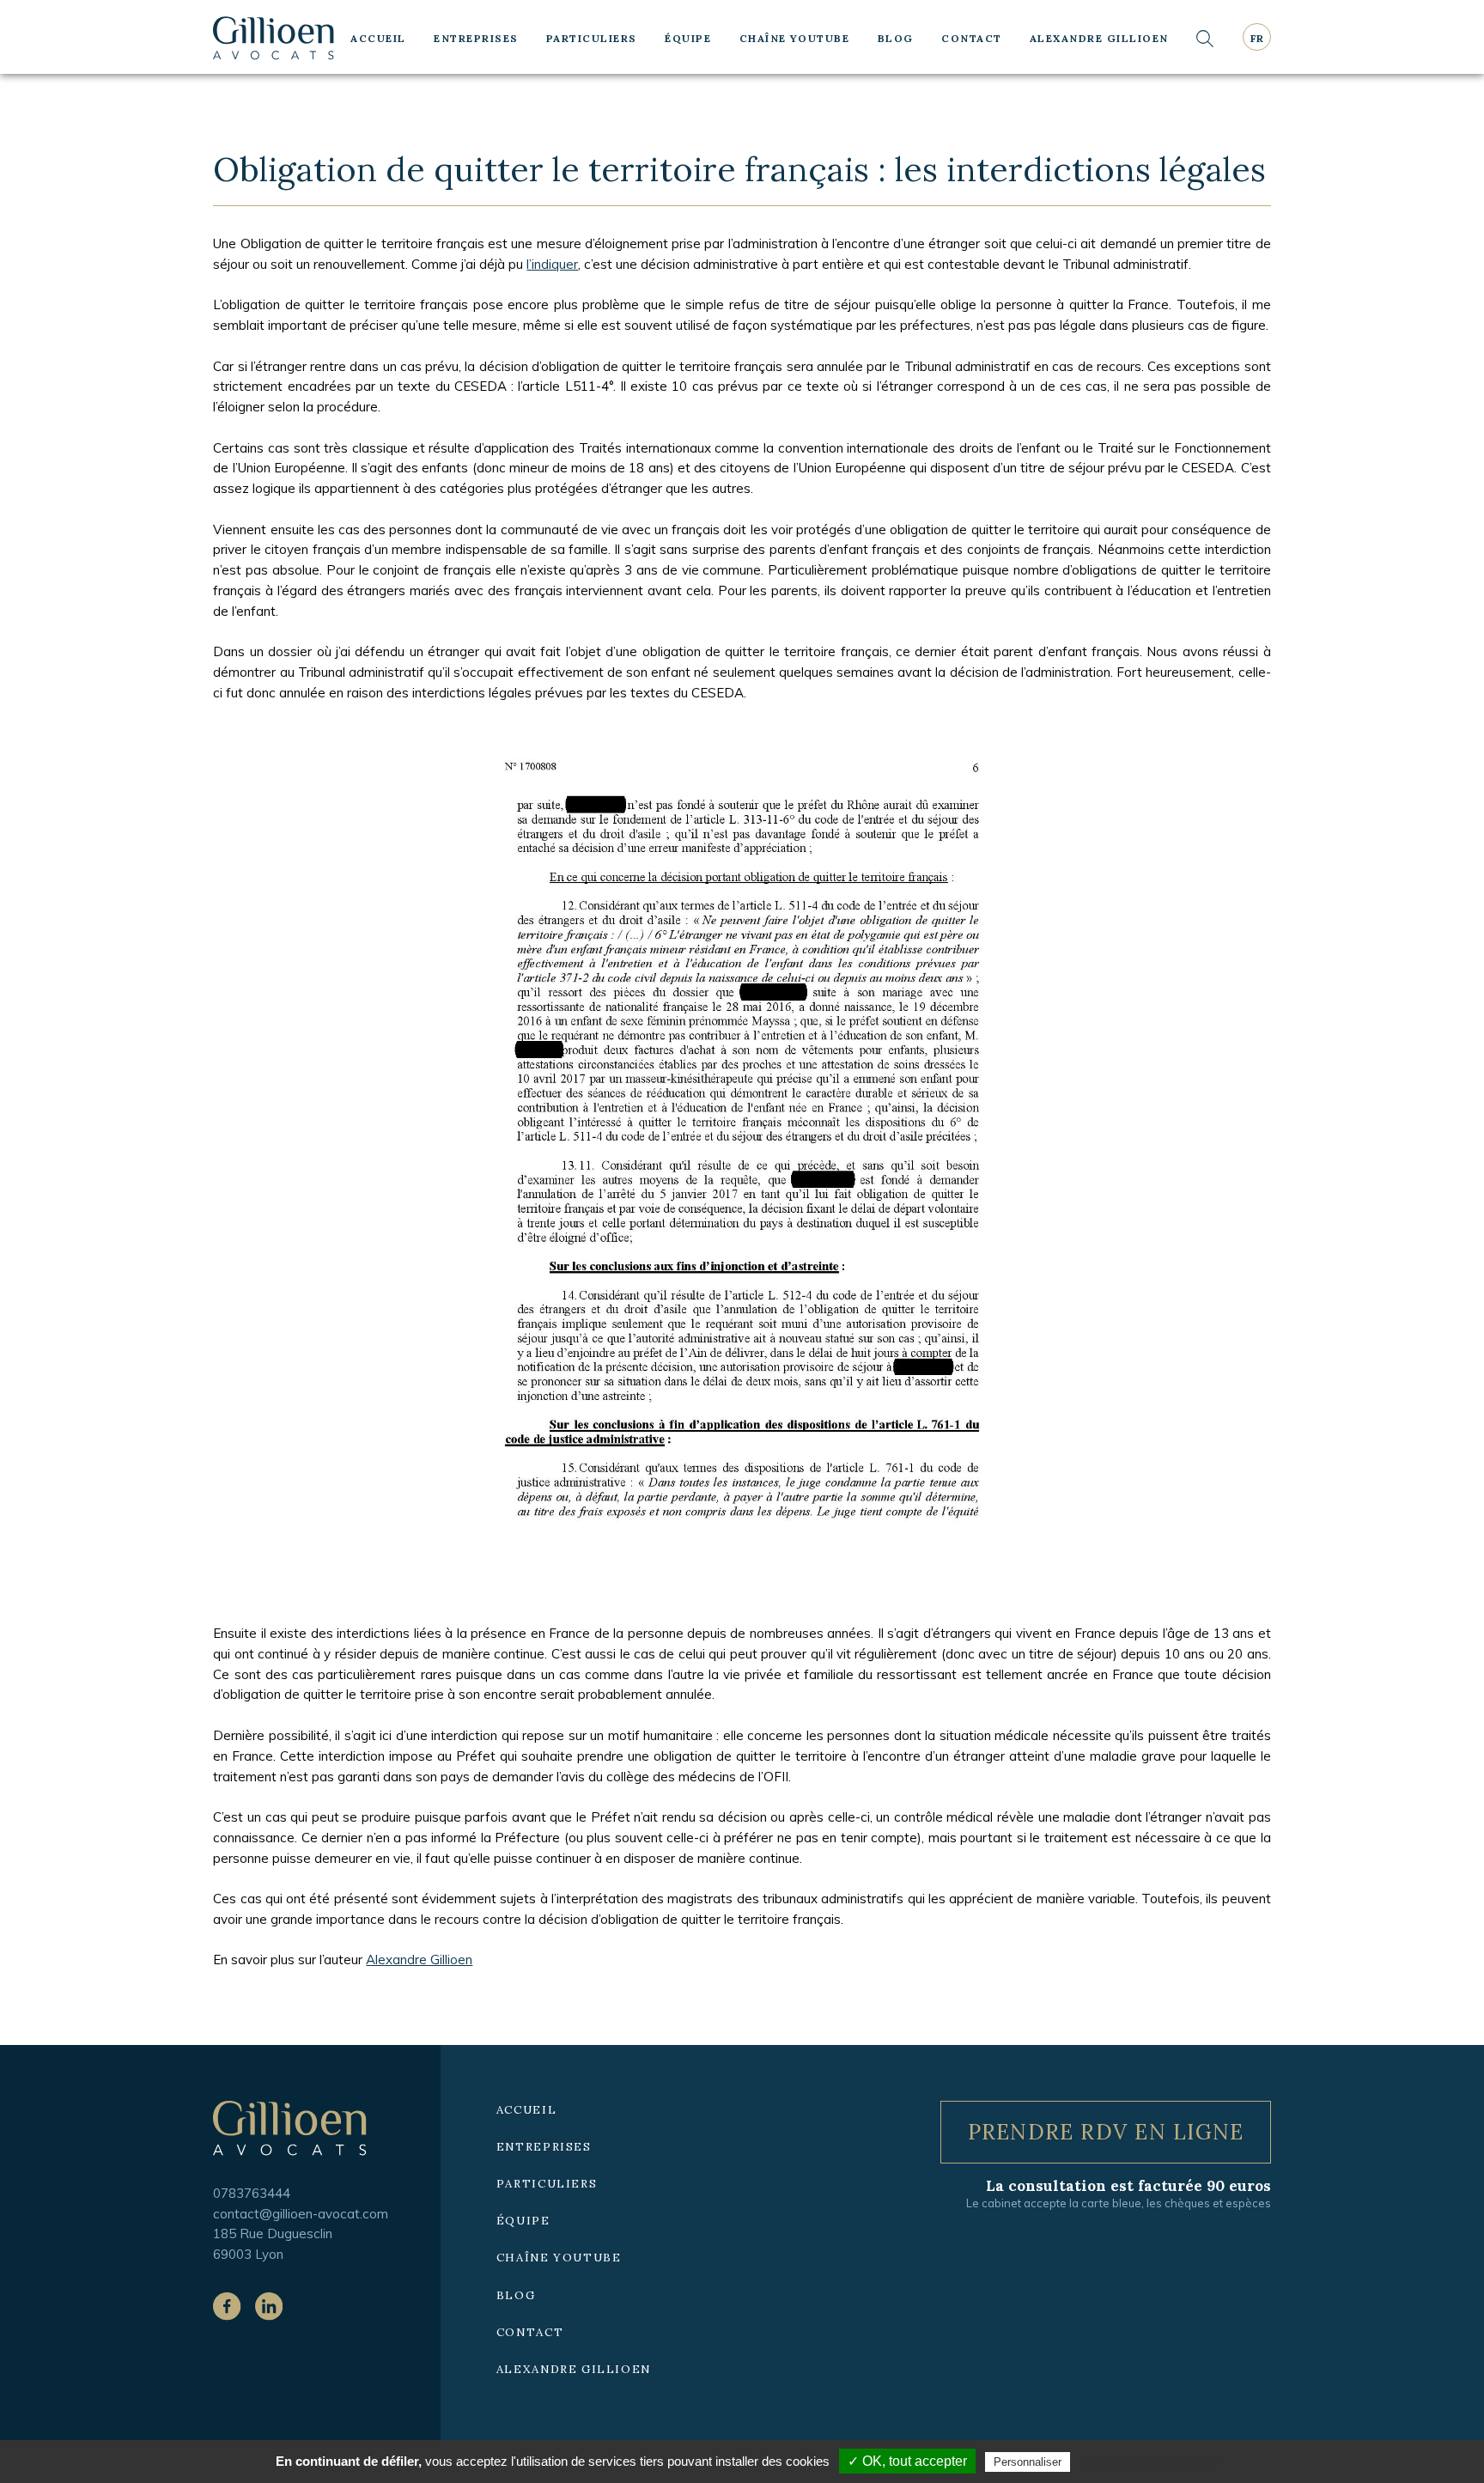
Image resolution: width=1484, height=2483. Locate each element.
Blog (896, 38)
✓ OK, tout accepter (907, 2461)
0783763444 (252, 2193)
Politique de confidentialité (1149, 2462)
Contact (971, 38)
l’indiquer (552, 264)
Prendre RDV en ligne (1106, 2132)
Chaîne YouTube (795, 38)
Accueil (378, 38)
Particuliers (592, 38)
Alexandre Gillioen (1099, 38)
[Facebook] (227, 2306)
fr (1257, 38)
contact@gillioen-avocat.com (301, 2214)
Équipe (688, 38)
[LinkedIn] (269, 2306)
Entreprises (476, 38)
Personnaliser (1028, 2462)
